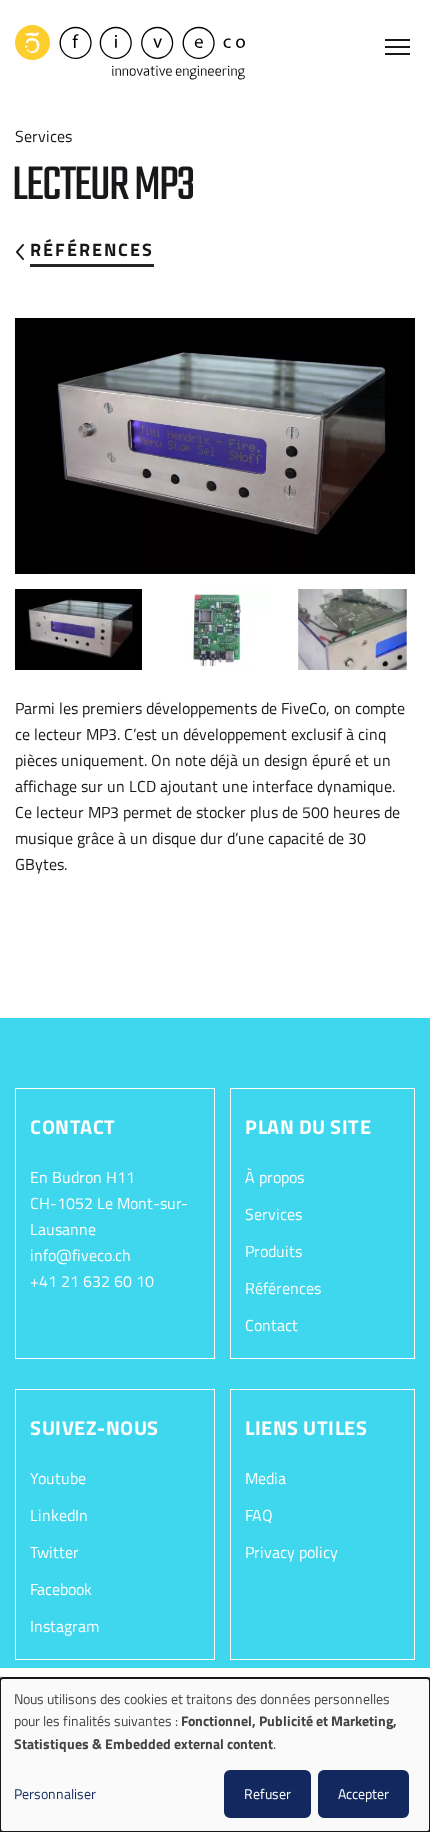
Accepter (363, 1793)
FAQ (259, 1515)
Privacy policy (291, 1552)
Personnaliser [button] (55, 1793)
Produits (273, 1251)
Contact (271, 1325)
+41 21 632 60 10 (92, 1281)
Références (92, 249)
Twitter (54, 1552)
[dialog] (215, 1755)
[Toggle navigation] (400, 49)
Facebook (61, 1589)
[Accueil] (130, 52)
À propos (274, 1177)
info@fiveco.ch (80, 1255)
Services (273, 1214)
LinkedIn (59, 1515)
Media (265, 1478)
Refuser (267, 1793)
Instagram (64, 1626)
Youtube (58, 1478)
